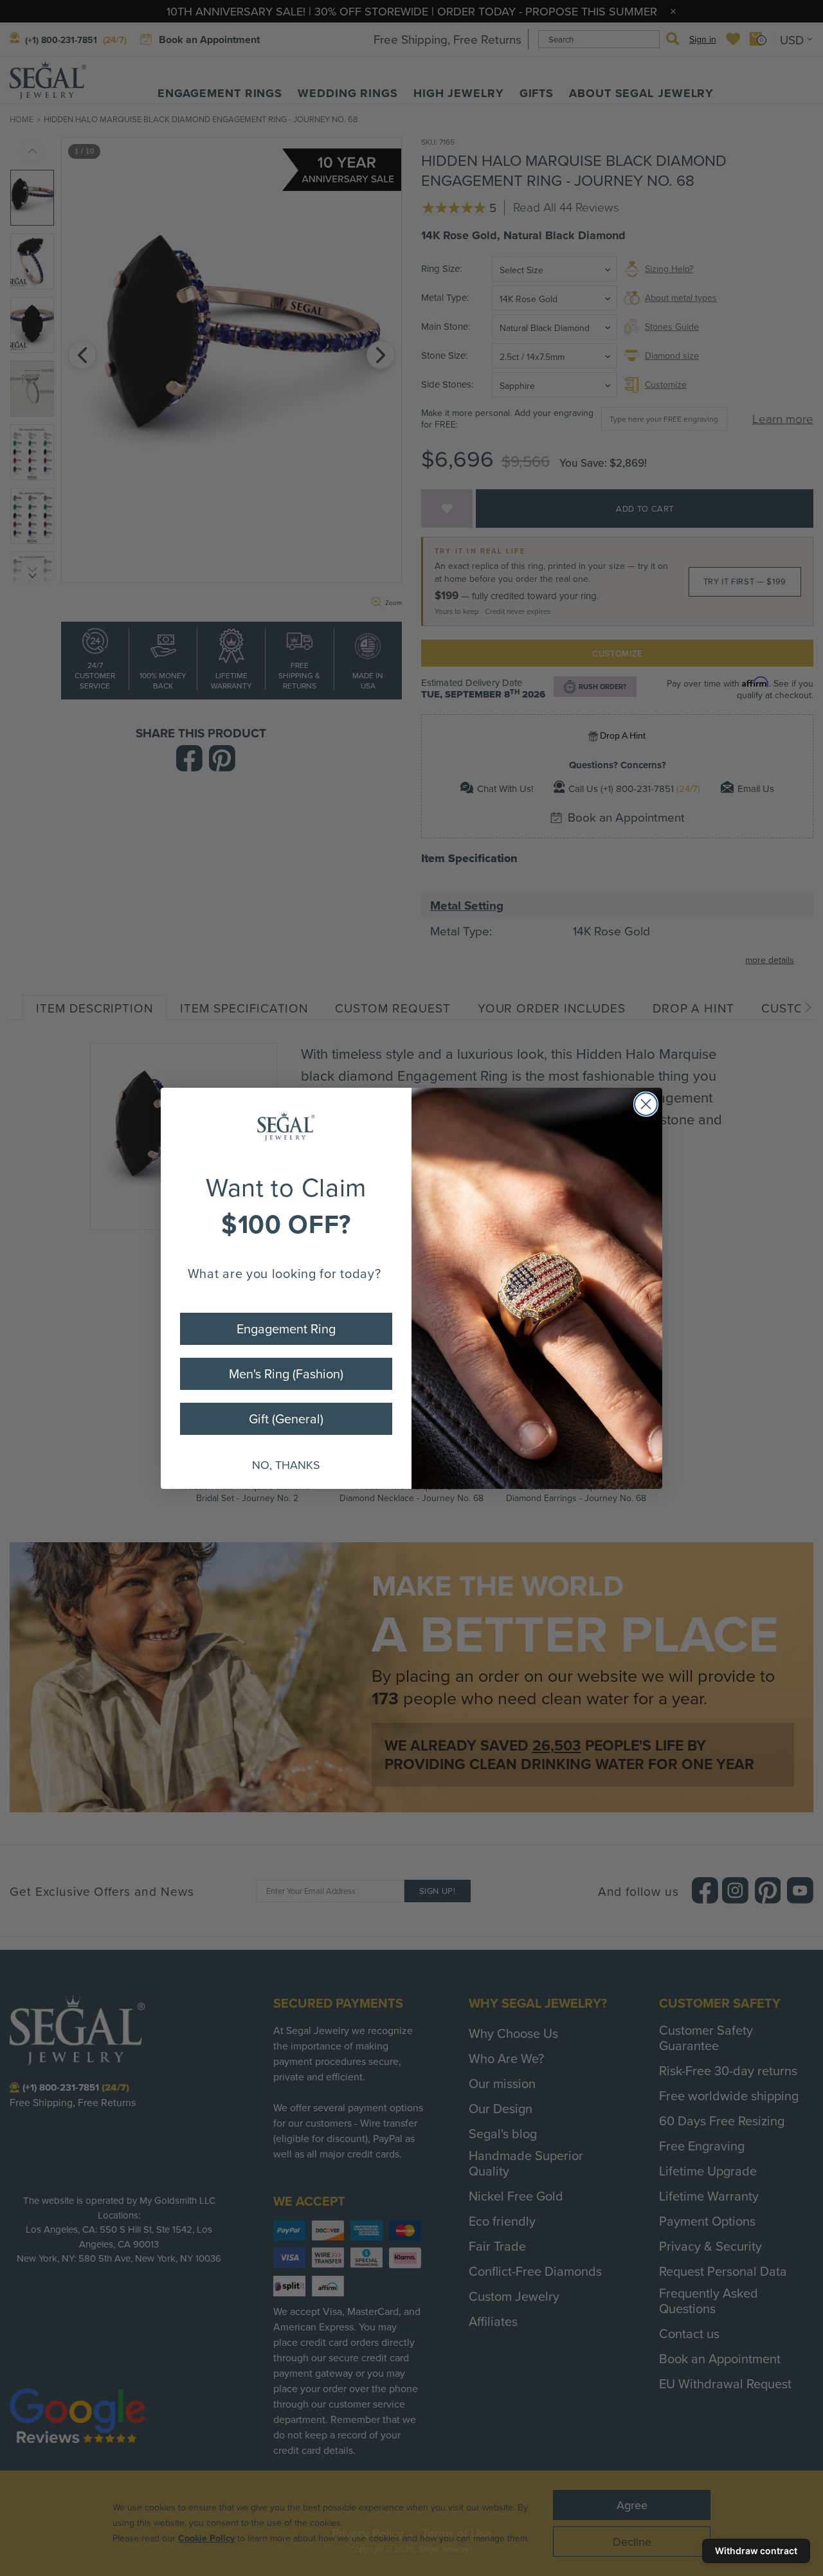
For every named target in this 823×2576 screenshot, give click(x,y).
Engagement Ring (286, 1329)
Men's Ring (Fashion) (286, 1374)
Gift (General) (286, 1419)
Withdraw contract (756, 2551)
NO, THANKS (286, 1465)
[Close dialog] (646, 1104)
